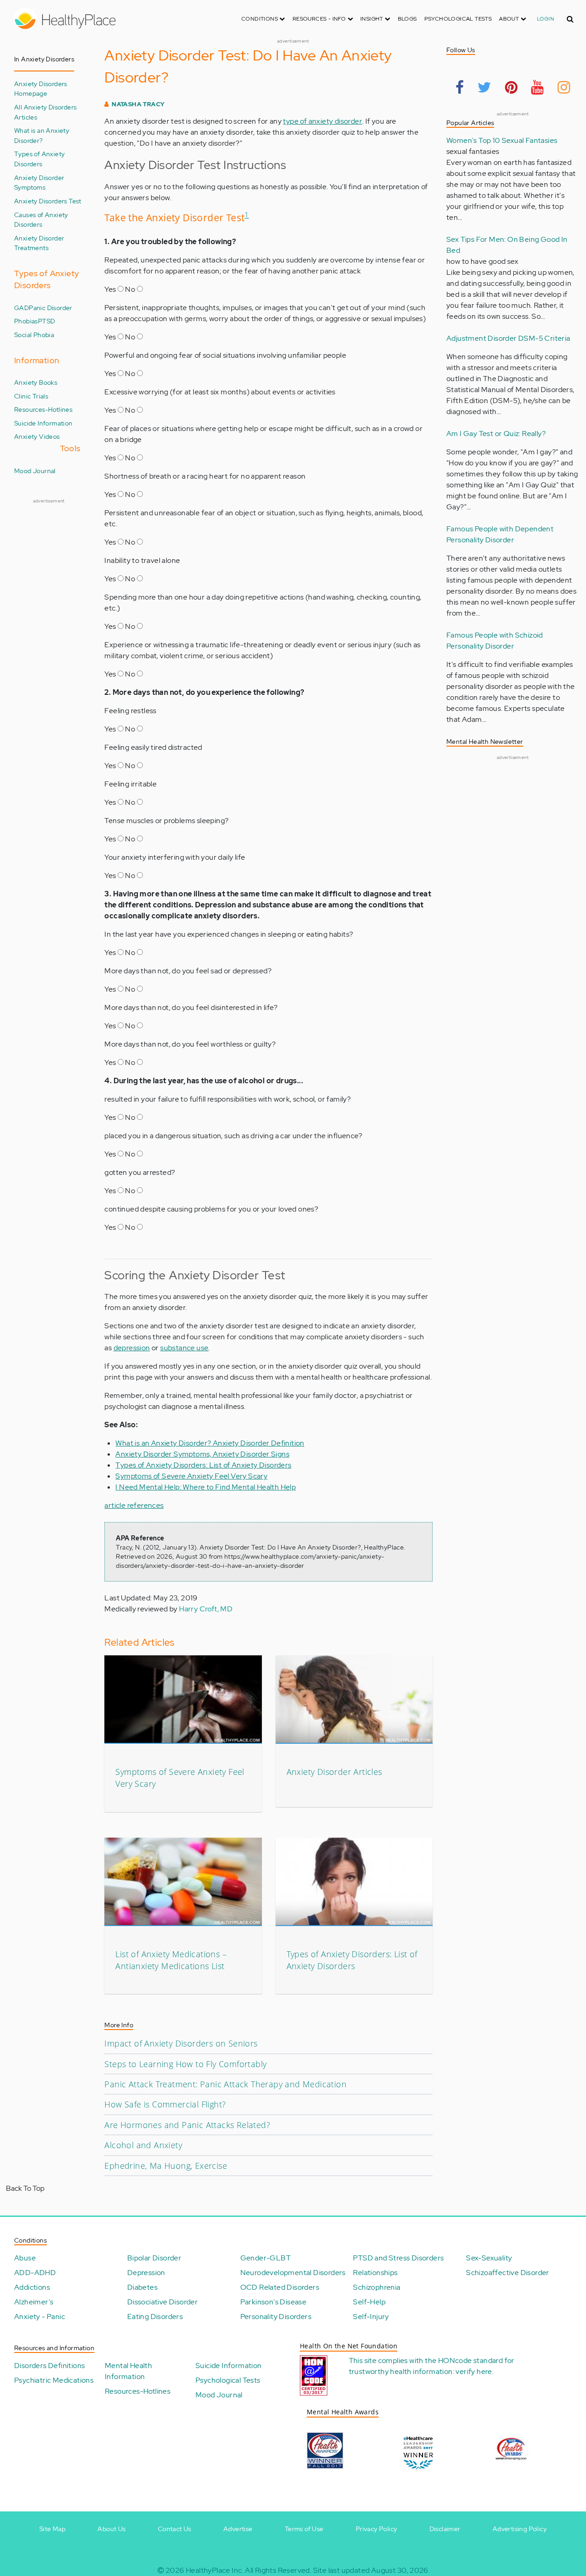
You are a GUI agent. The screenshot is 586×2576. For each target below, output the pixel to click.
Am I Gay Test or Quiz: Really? (496, 434)
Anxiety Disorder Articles (334, 1772)
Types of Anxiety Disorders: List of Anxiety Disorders (203, 1465)
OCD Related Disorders (280, 2287)
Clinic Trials (31, 396)
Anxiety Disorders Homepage (41, 89)
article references (134, 1505)
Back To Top (25, 2188)
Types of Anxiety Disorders (39, 159)
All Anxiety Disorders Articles (45, 112)
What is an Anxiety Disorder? (42, 135)
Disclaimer (445, 2529)
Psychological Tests (458, 19)
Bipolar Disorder (154, 2258)
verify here (474, 2371)
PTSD (47, 321)
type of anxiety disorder (323, 121)
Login (545, 19)
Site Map (52, 2529)
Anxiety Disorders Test (48, 201)
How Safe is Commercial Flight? (165, 2104)
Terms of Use (304, 2529)
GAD (22, 308)
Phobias (26, 321)
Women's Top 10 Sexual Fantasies (502, 140)
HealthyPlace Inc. (215, 2570)
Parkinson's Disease (274, 2302)
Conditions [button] (260, 19)
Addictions (32, 2287)
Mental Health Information (128, 2371)
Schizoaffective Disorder (508, 2273)
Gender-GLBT (266, 2258)
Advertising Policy (520, 2529)
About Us (111, 2529)
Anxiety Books (36, 382)
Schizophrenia (377, 2287)
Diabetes (142, 2287)
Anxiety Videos (37, 436)
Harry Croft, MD (206, 1609)
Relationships (375, 2273)
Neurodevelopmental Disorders (293, 2273)
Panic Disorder (51, 308)
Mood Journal (35, 471)
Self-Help (369, 2302)
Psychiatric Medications (54, 2380)
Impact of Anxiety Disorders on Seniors (181, 2043)
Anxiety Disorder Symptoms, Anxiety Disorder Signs (202, 1454)
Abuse (25, 2258)
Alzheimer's (34, 2302)
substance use (184, 1348)
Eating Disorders (155, 2317)
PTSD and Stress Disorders (398, 2258)
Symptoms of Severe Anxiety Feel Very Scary (191, 1476)
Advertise (238, 2529)
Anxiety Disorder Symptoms (39, 183)
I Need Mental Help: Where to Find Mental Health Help (206, 1487)
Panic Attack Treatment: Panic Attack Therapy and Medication (225, 2084)
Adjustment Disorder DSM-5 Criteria (508, 338)
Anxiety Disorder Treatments (39, 243)
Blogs (407, 19)
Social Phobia (34, 335)
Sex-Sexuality (489, 2258)
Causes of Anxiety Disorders (41, 220)
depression (132, 1348)
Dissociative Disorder (163, 2302)
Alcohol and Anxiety (143, 2145)
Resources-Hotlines (43, 409)
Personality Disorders (276, 2317)
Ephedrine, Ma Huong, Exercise (166, 2166)
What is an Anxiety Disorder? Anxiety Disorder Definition (210, 1443)
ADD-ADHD (35, 2273)
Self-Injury (371, 2317)
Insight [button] (372, 19)
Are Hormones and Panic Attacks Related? (187, 2125)
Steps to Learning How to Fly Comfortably (185, 2064)
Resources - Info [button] (320, 19)
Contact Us (175, 2529)
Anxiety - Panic (40, 2317)
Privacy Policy (377, 2529)
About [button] (510, 19)
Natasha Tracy (138, 104)
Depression (146, 2273)
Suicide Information (43, 423)
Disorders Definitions (49, 2366)
